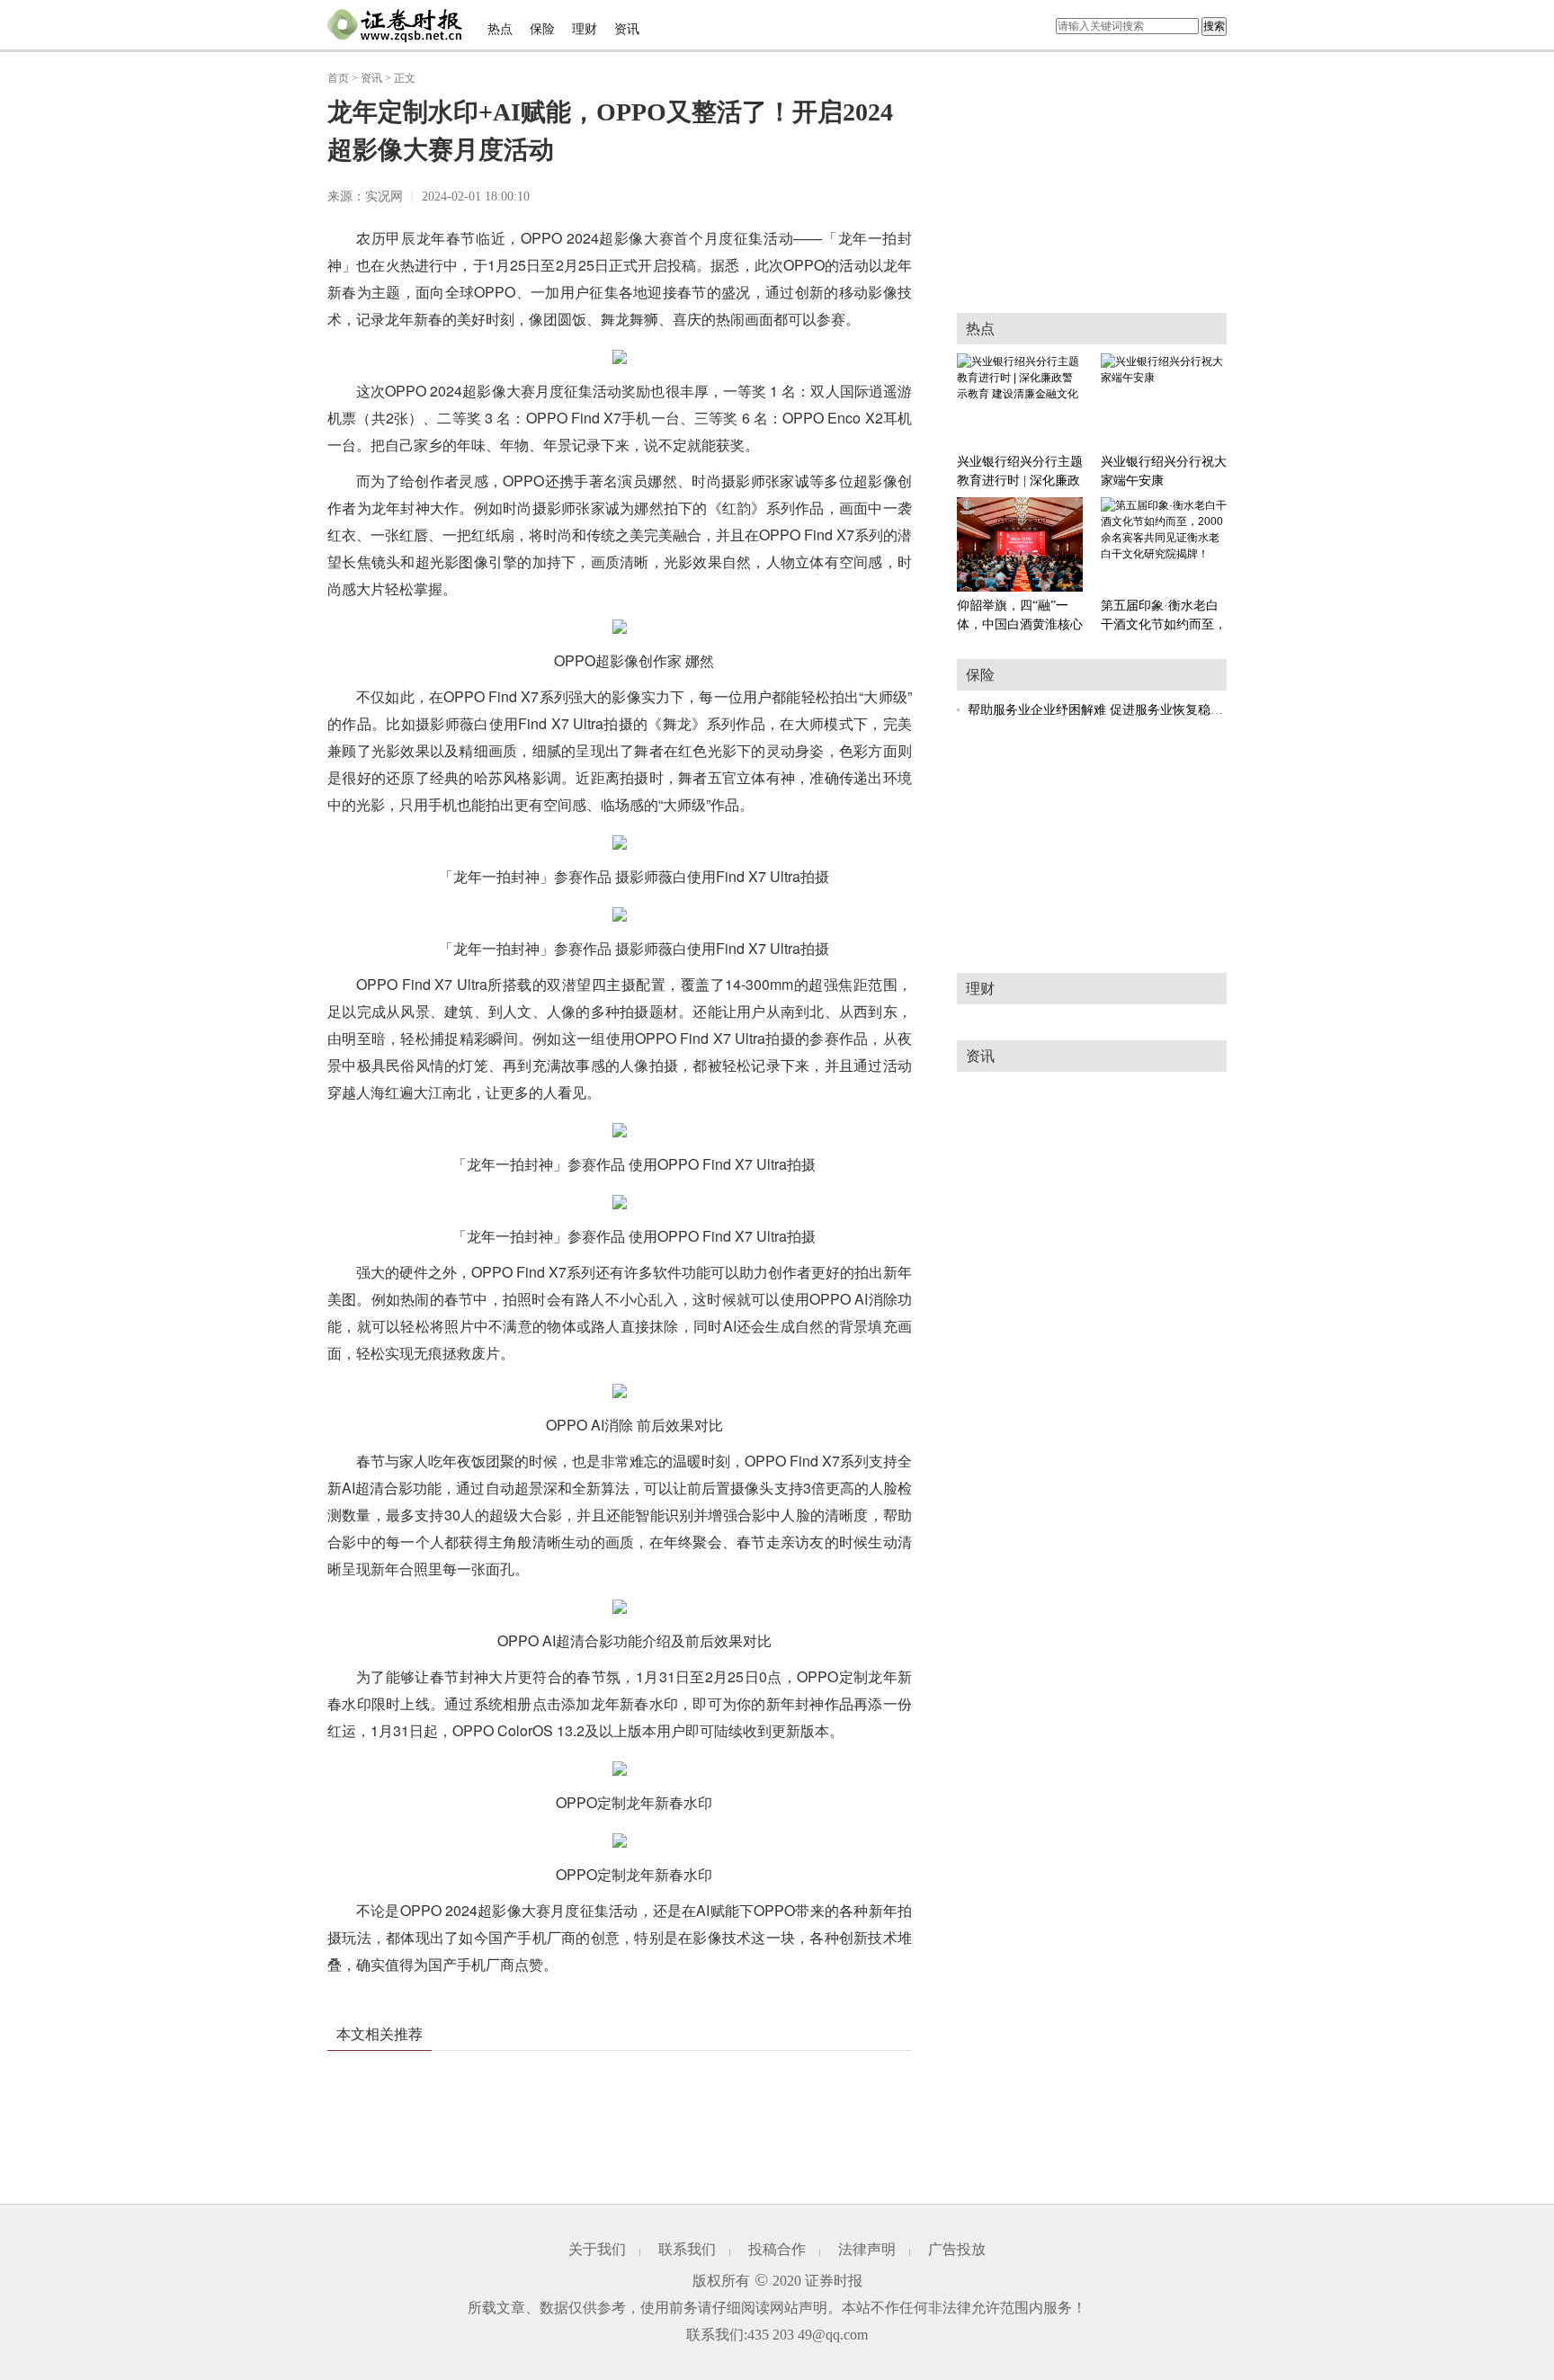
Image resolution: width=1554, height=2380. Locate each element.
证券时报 (834, 2281)
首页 (338, 78)
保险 (542, 29)
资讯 (627, 29)
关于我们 (597, 2249)
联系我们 (687, 2249)
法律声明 (867, 2249)
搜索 (1214, 26)
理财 (585, 29)
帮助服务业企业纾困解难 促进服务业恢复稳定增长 (1108, 710)
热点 (500, 29)
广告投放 (957, 2249)
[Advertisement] (1092, 842)
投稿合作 (777, 2249)
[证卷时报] (395, 26)
